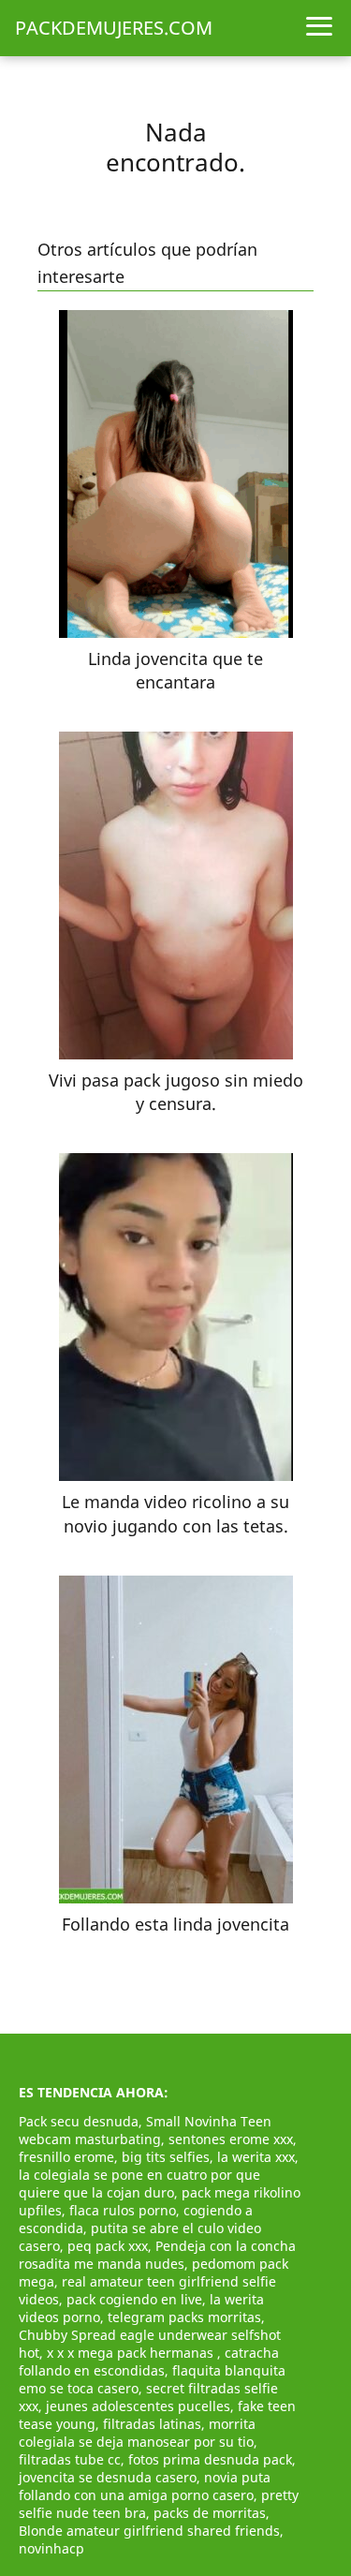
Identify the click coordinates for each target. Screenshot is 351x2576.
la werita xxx (256, 2157)
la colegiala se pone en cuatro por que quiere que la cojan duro (139, 2184)
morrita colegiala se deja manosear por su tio (137, 2433)
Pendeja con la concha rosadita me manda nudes (157, 2255)
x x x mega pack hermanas (132, 2353)
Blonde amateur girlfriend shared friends (149, 2531)
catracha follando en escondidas (149, 2361)
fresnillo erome (66, 2157)
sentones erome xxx (231, 2139)
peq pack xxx (108, 2246)
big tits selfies (166, 2157)
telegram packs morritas (184, 2317)
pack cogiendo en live (134, 2299)
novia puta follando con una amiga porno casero (145, 2486)
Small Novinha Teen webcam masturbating (145, 2130)
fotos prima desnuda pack (210, 2459)
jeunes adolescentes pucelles (138, 2406)
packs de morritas (210, 2513)
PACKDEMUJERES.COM (114, 28)
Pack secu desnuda (79, 2121)
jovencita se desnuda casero (108, 2477)
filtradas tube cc (70, 2459)
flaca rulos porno (123, 2210)
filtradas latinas (152, 2424)
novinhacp (51, 2548)
